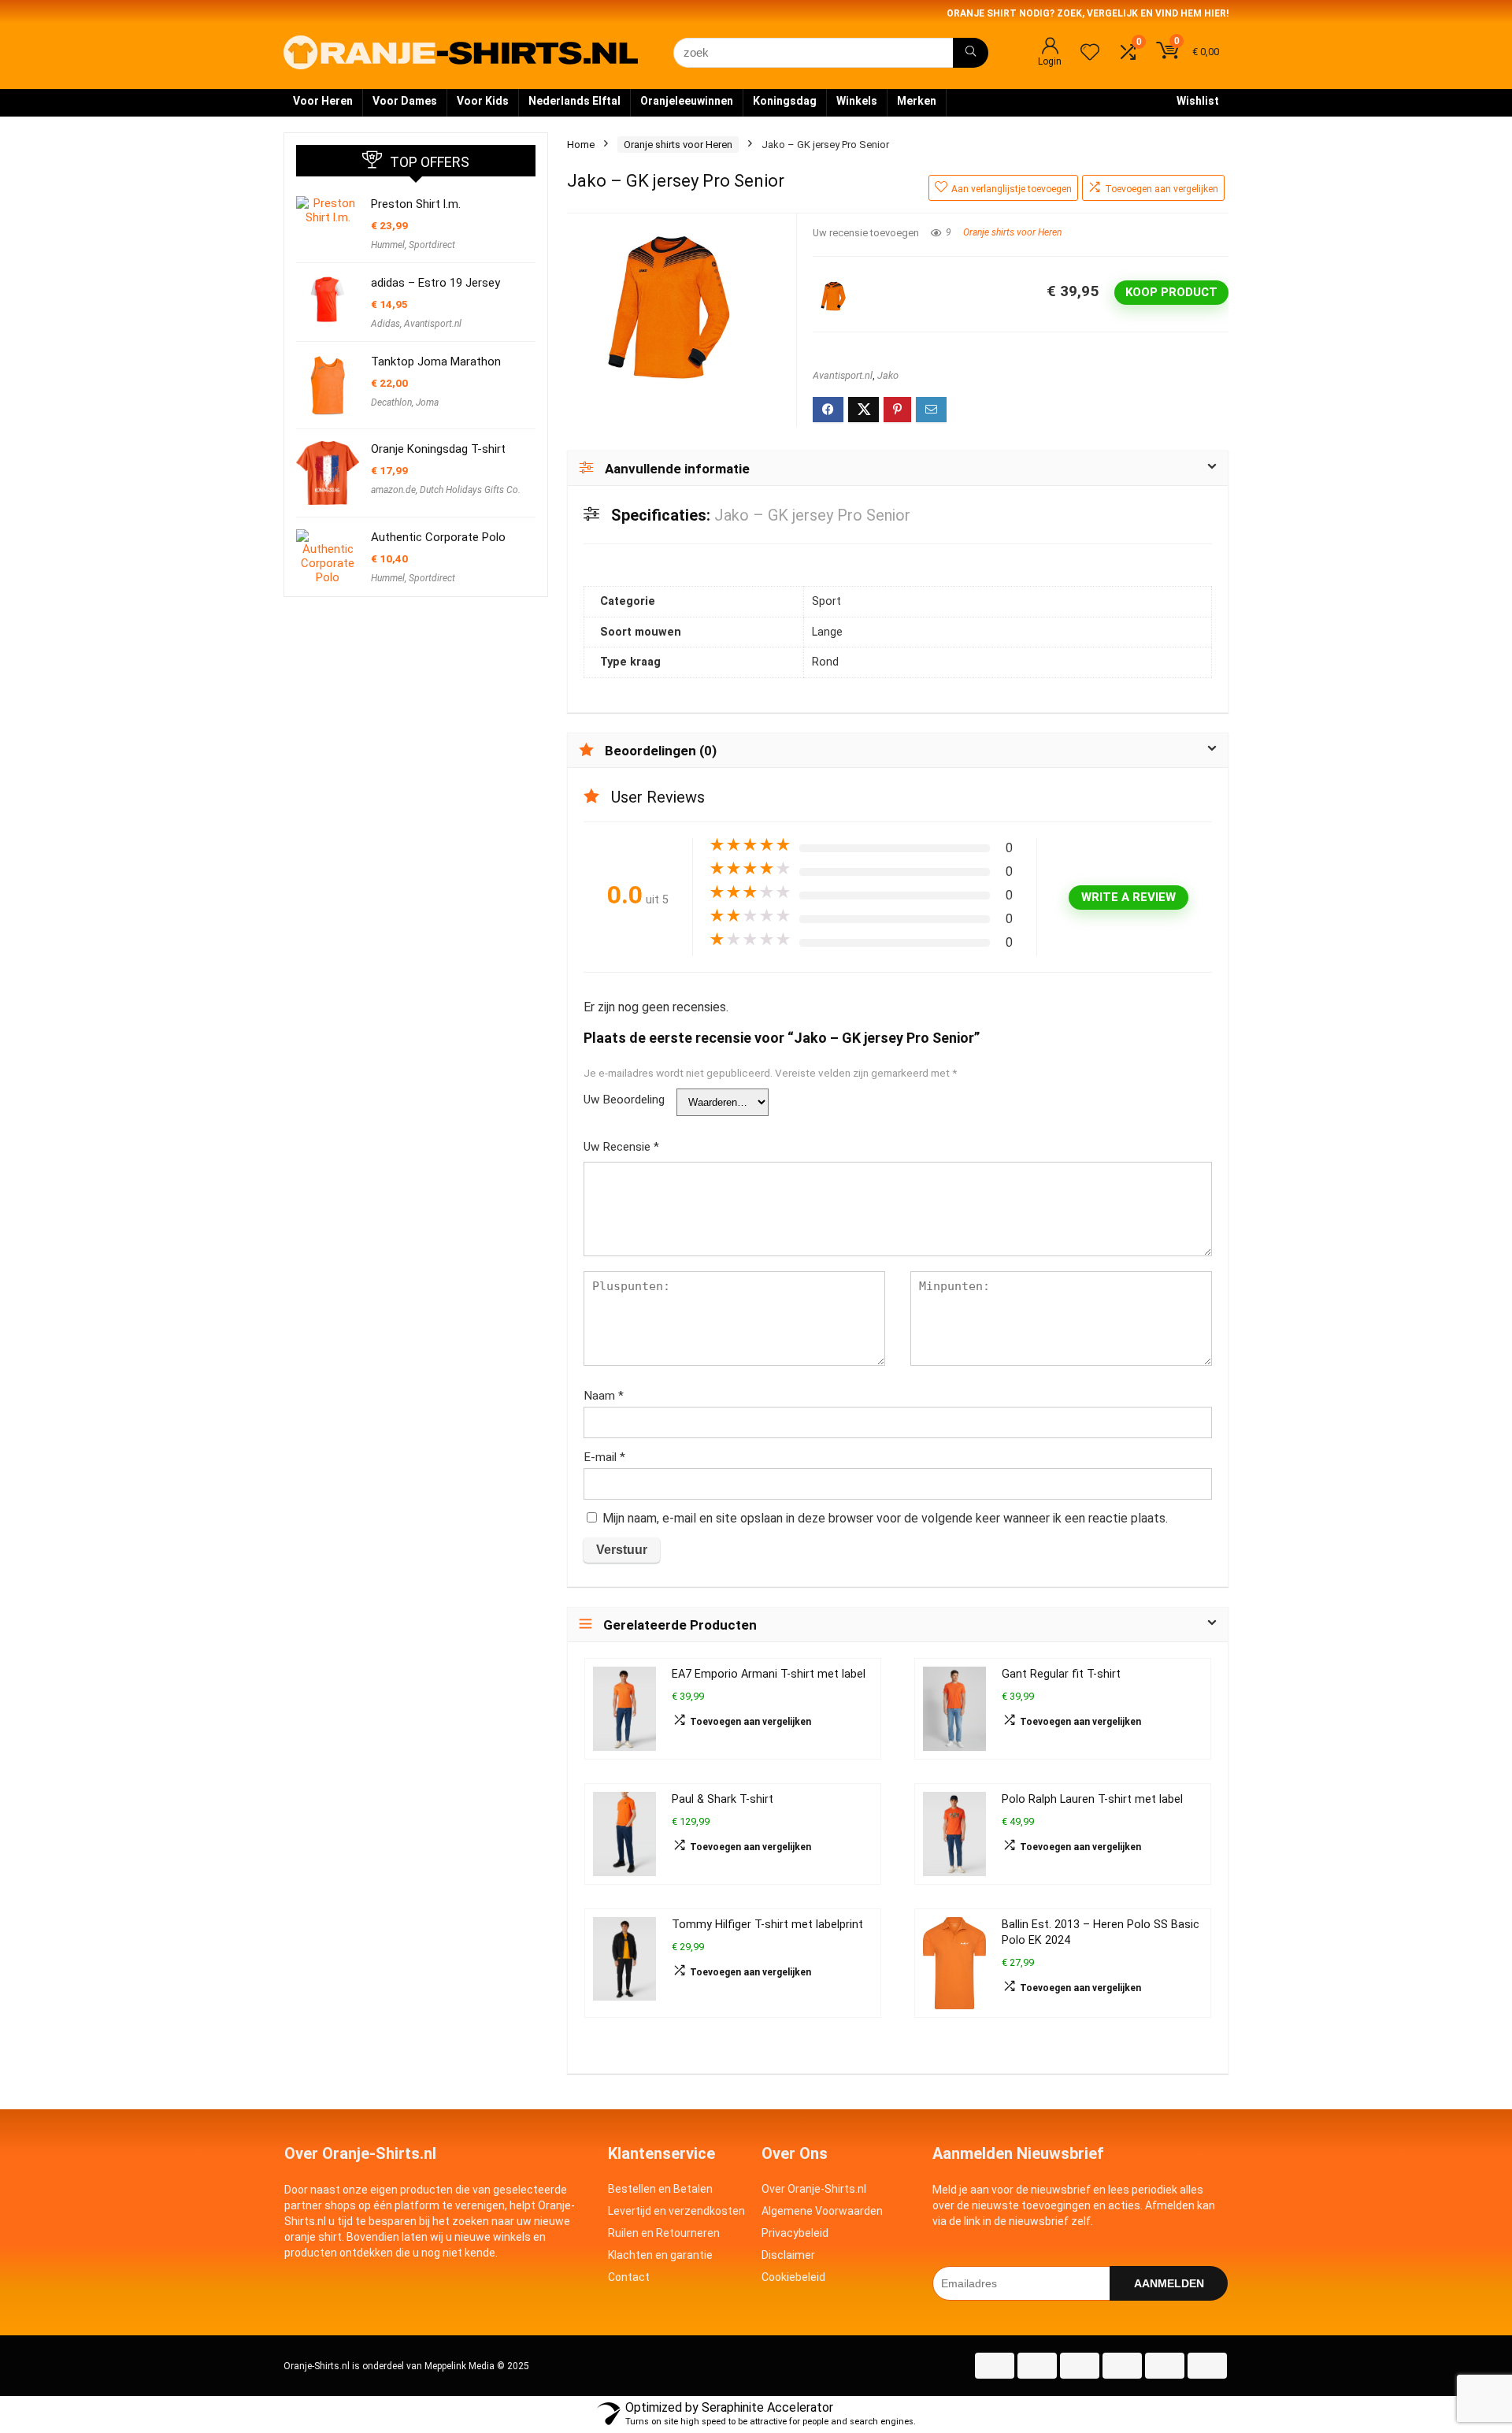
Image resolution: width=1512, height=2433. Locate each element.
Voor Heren (323, 101)
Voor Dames (405, 101)
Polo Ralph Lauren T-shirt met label (1092, 1799)
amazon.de (393, 490)
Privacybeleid (795, 2233)
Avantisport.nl (843, 375)
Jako (888, 375)
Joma (427, 402)
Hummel (388, 245)
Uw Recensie (621, 1147)
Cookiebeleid (793, 2277)
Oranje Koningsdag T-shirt (438, 449)
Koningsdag (785, 101)
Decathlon (391, 402)
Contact (629, 2277)
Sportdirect (432, 245)
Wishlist (1198, 101)
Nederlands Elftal (574, 101)
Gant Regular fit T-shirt (1061, 1674)
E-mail (604, 1457)
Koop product (1171, 292)
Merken (917, 101)
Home (581, 145)
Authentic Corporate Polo (438, 537)
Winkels (857, 101)
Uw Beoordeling (624, 1100)
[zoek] (971, 53)
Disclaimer (788, 2255)
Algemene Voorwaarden (822, 2211)
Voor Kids (483, 101)
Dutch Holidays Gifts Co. (470, 490)
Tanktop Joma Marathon (436, 362)
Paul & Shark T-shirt (723, 1799)
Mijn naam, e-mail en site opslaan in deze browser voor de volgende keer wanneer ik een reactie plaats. (885, 1518)
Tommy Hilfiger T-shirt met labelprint (767, 1925)
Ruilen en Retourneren (664, 2233)
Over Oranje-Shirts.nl (814, 2189)
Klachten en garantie (660, 2255)
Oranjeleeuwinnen (687, 101)
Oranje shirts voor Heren (678, 145)
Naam (604, 1396)
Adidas (385, 324)
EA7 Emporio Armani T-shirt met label (769, 1674)
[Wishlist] (1090, 54)
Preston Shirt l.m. (416, 204)
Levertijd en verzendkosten (676, 2211)
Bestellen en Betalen (660, 2189)
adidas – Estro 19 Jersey (435, 283)
